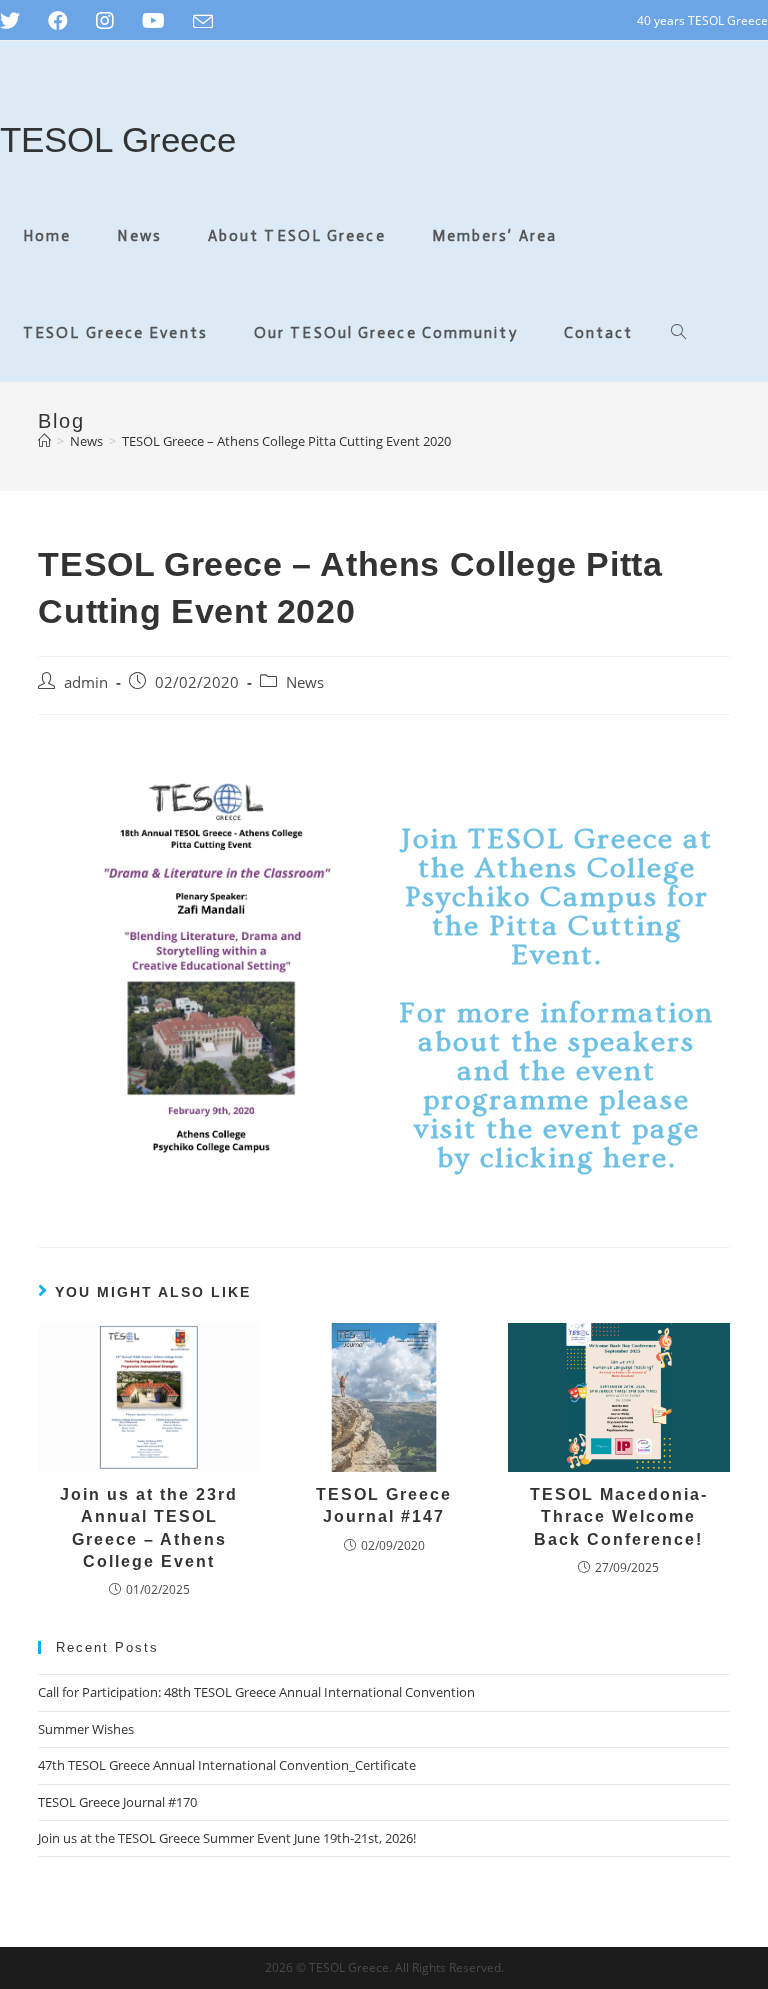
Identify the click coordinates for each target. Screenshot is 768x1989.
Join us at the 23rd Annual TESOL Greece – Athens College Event (149, 1528)
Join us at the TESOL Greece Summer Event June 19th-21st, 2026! (227, 1838)
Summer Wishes (86, 1729)
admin (86, 682)
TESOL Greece (118, 139)
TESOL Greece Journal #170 (117, 1802)
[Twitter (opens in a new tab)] (17, 21)
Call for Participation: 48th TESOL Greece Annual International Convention (256, 1692)
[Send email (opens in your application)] (203, 22)
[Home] (44, 441)
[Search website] (678, 333)
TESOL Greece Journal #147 (384, 1505)
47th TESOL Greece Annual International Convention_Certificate (227, 1765)
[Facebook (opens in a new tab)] (58, 21)
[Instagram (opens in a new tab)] (105, 21)
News (305, 682)
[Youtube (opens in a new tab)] (153, 21)
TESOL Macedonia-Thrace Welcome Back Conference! (619, 1517)
